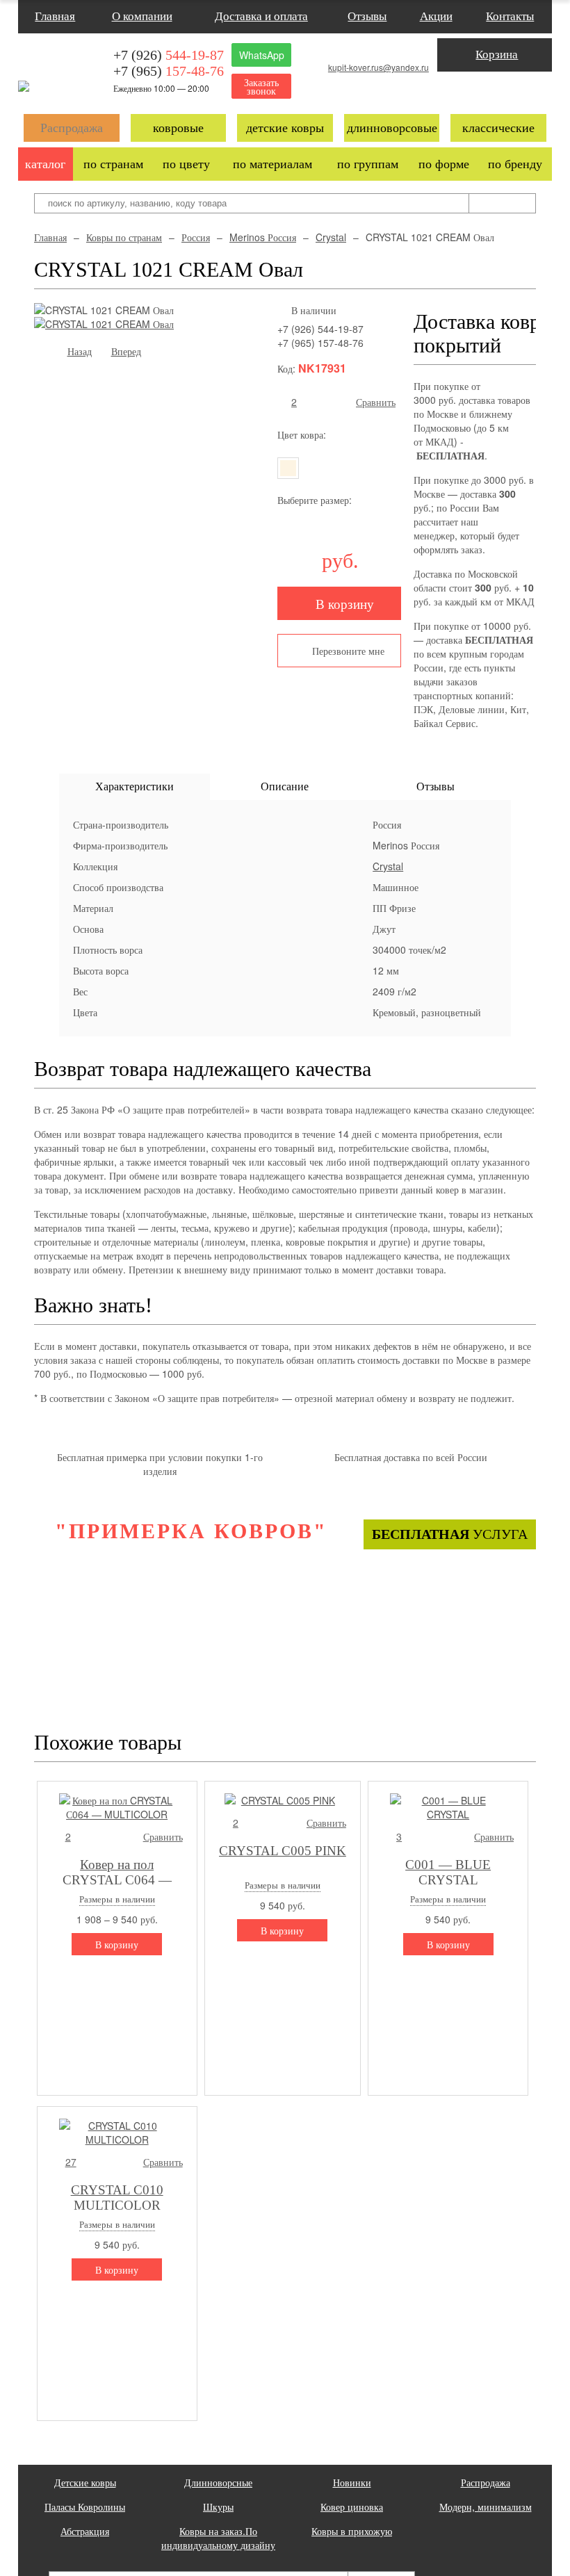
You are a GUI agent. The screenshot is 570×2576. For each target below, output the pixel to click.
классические (498, 128)
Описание (285, 786)
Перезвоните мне (348, 651)
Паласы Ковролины (85, 2506)
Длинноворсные (218, 2482)
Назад (80, 351)
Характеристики (135, 786)
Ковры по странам (124, 237)
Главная (55, 16)
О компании (142, 16)
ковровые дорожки (178, 131)
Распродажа (72, 128)
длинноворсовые (392, 128)
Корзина (497, 55)
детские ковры (285, 128)
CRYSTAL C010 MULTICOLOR (117, 2196)
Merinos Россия (263, 237)
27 (71, 2162)
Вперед (126, 351)
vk (482, 89)
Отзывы (367, 16)
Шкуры (218, 2506)
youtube (507, 89)
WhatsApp (262, 55)
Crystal (331, 237)
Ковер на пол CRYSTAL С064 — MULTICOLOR (117, 1871)
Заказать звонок (261, 86)
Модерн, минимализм (486, 2506)
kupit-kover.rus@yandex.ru (378, 67)
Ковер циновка (352, 2506)
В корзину (345, 603)
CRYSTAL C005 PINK (283, 1851)
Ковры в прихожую (352, 2531)
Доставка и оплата (261, 16)
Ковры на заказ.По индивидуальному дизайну (218, 2538)
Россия (196, 237)
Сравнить (376, 402)
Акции (436, 16)
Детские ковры (85, 2482)
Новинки (352, 2482)
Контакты (510, 16)
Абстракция (85, 2531)
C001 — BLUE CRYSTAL (448, 1871)
